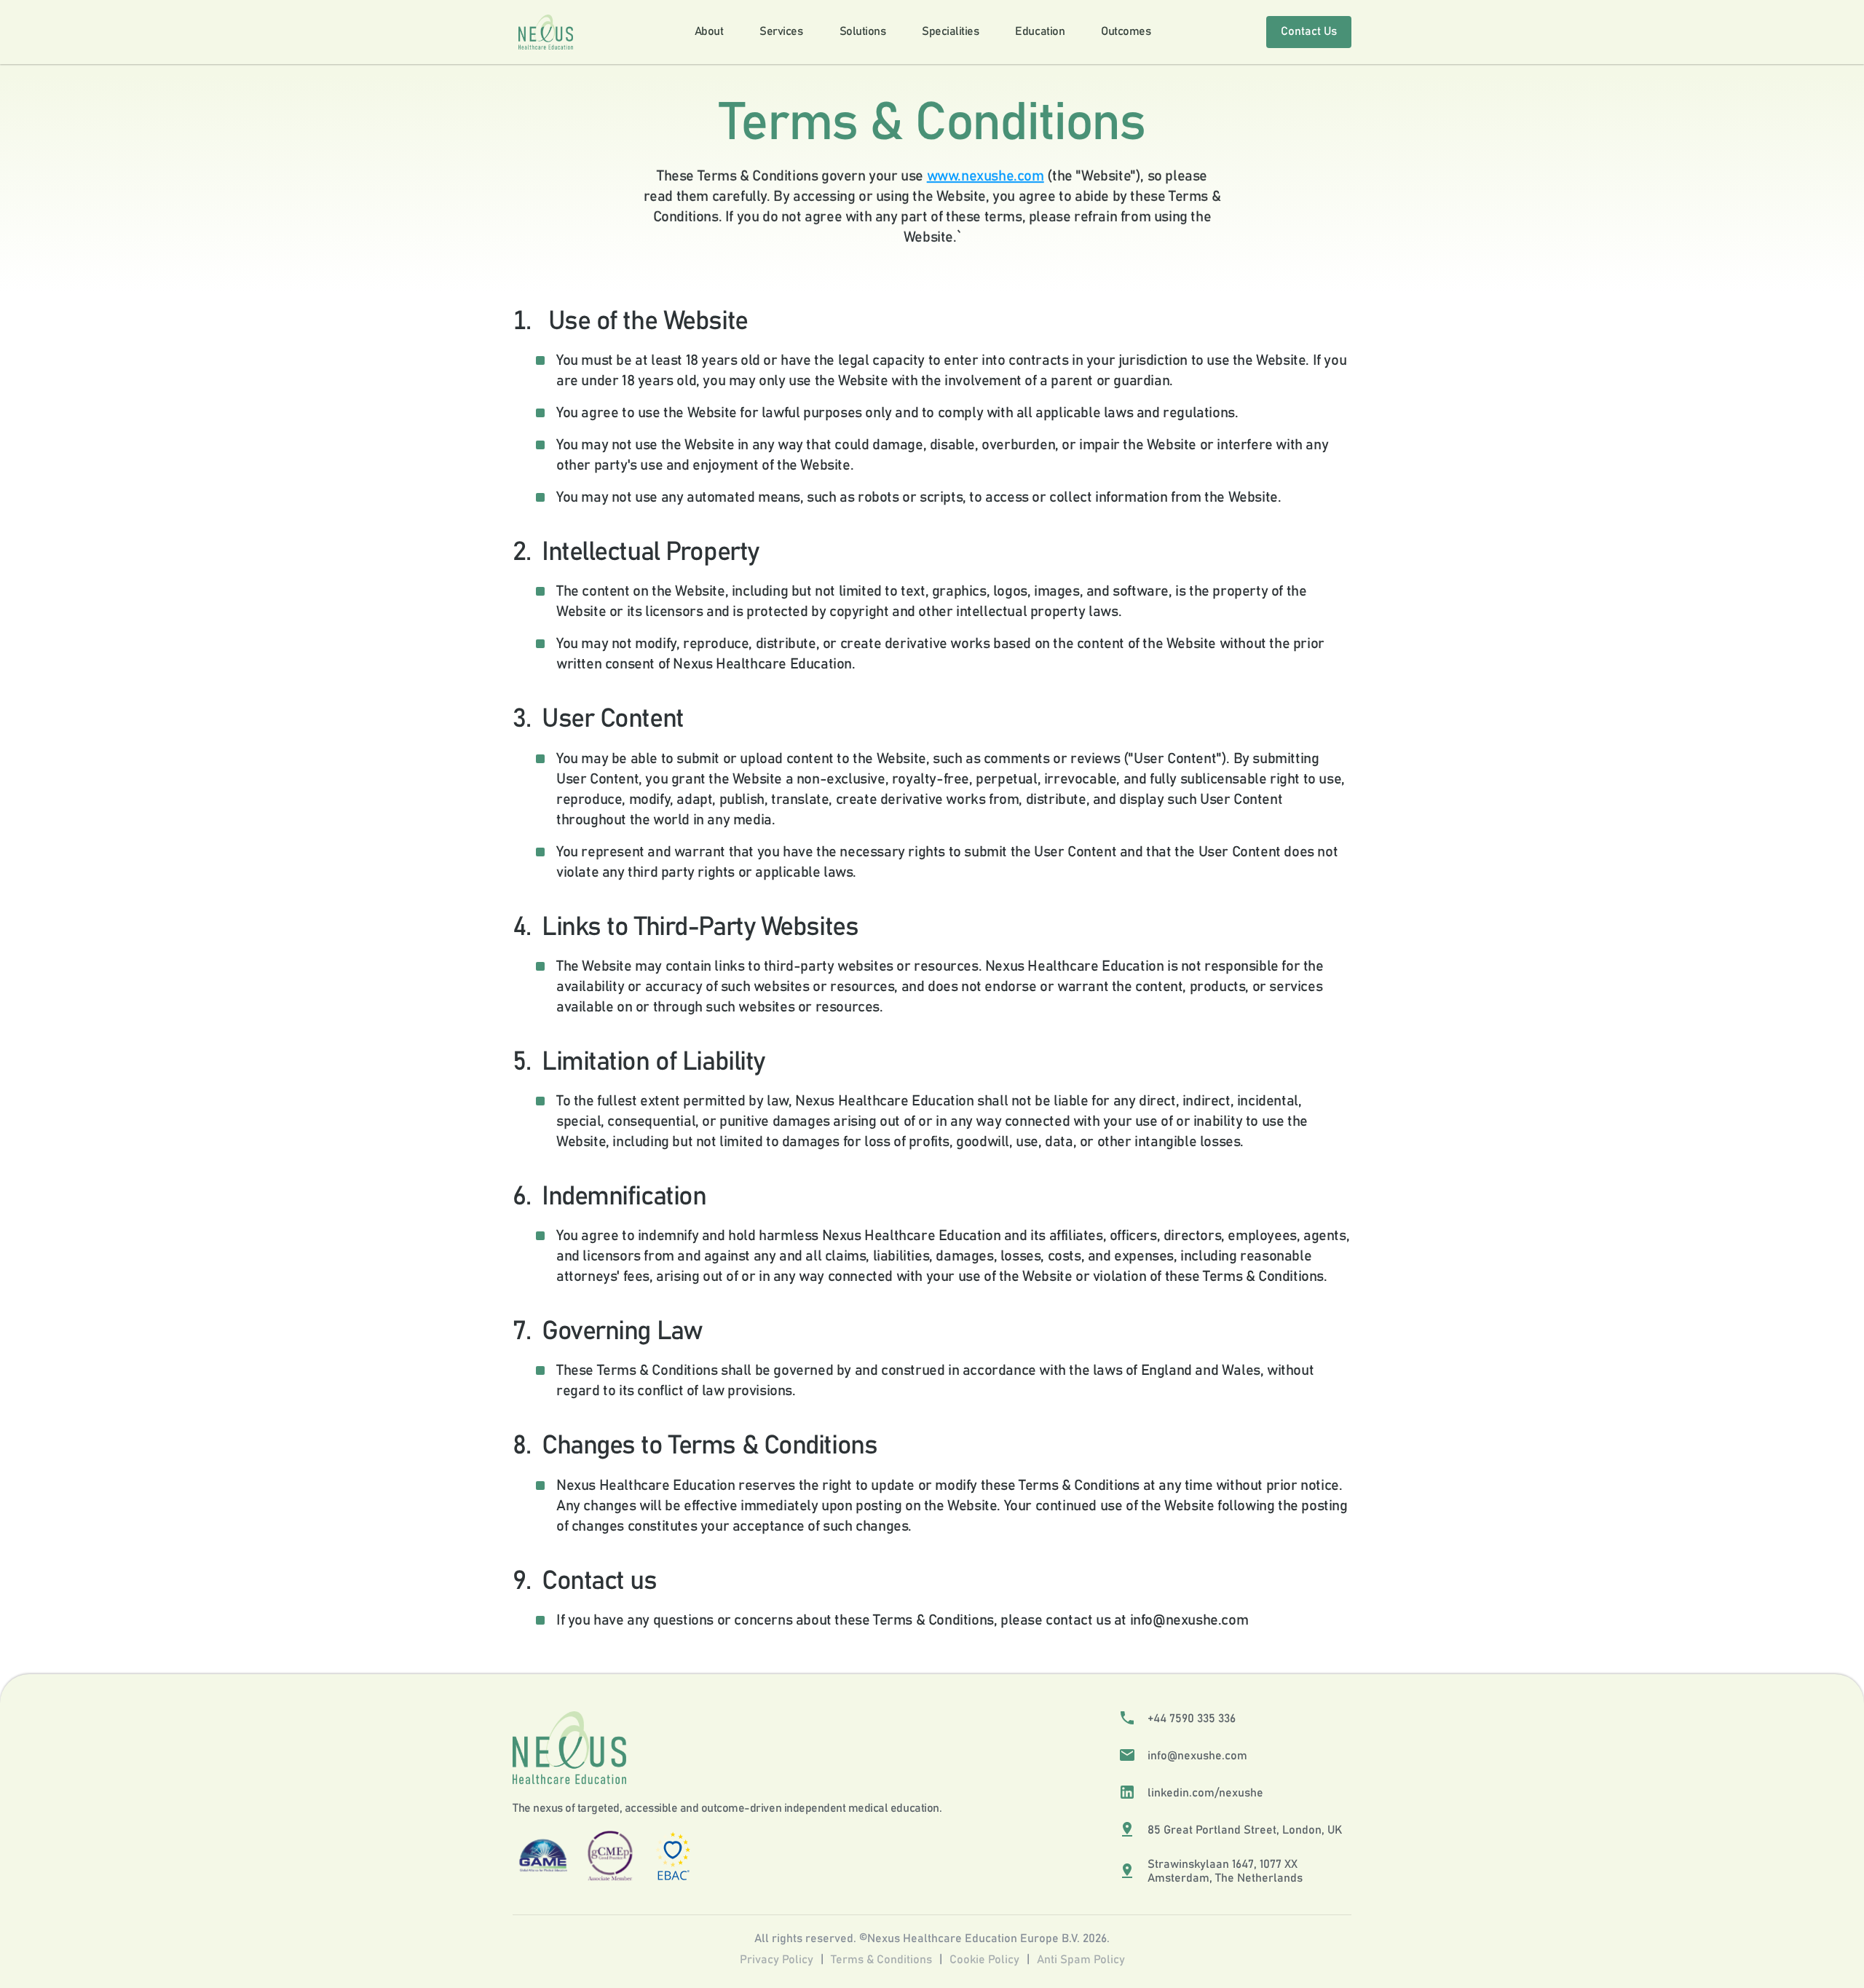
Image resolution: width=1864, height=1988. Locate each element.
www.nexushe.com (986, 176)
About (709, 31)
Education (1040, 31)
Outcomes (1126, 31)
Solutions (863, 31)
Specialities (950, 31)
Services (781, 31)
